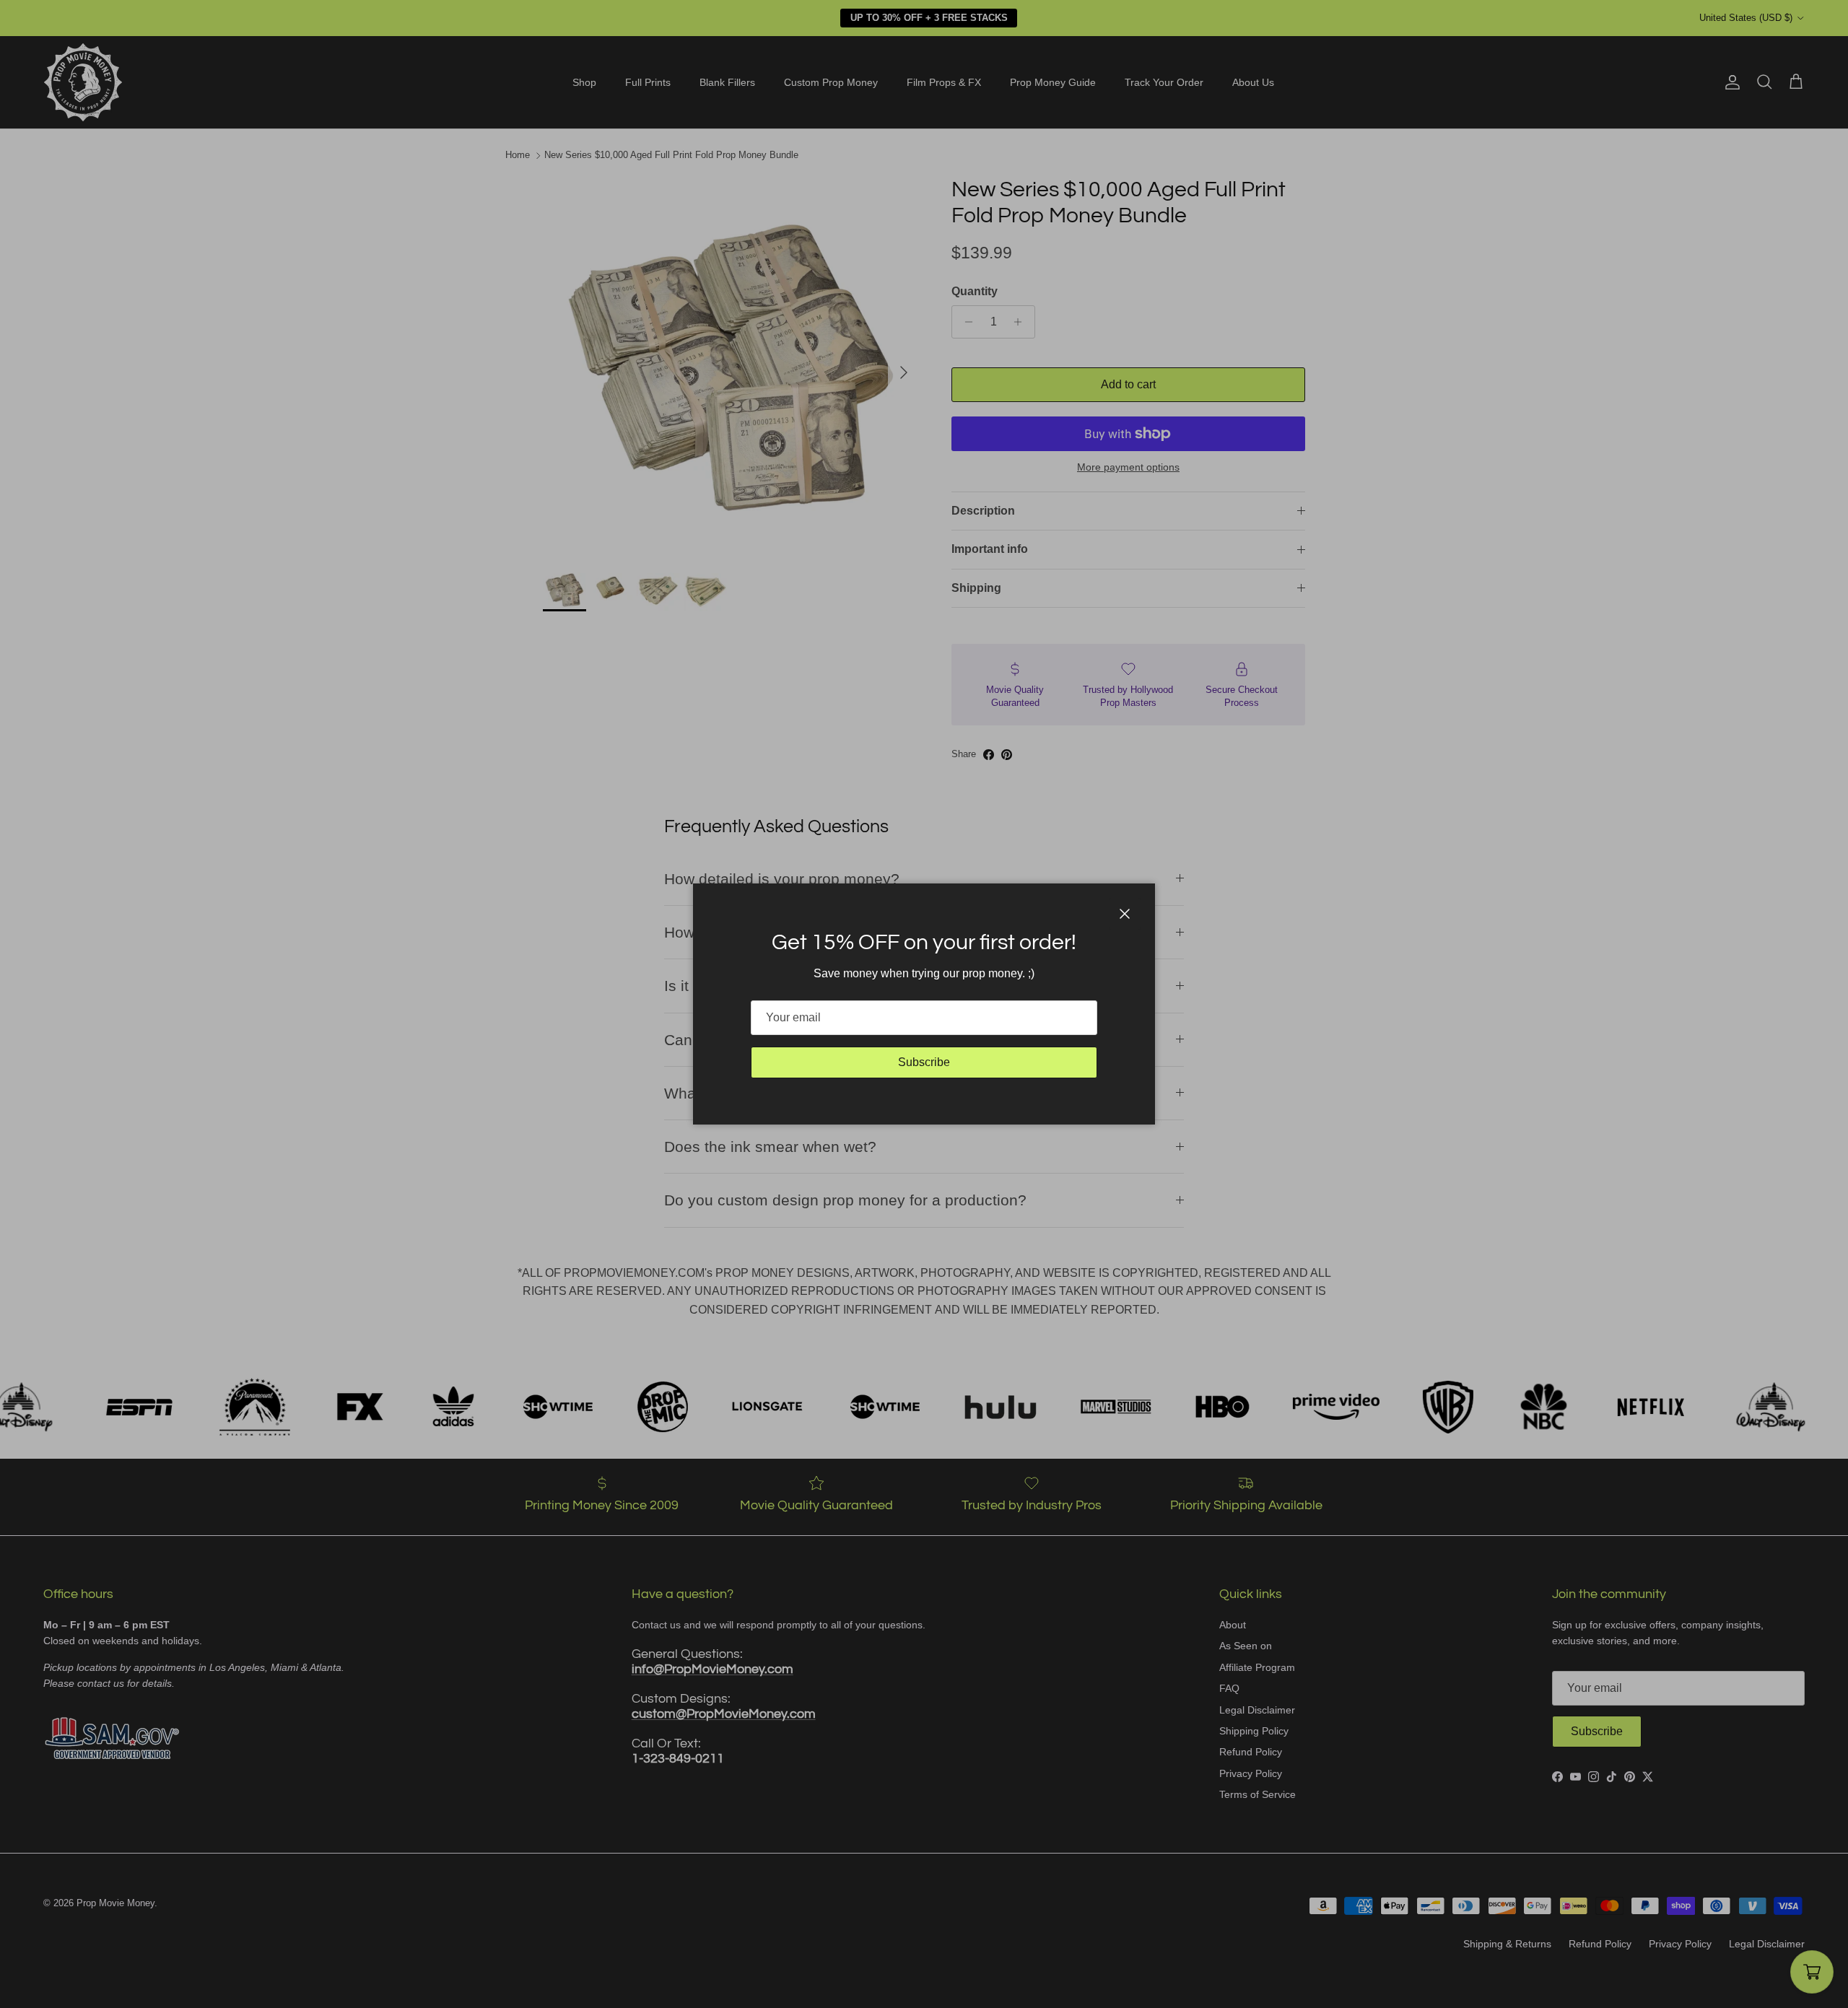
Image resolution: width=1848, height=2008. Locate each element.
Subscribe (924, 1062)
